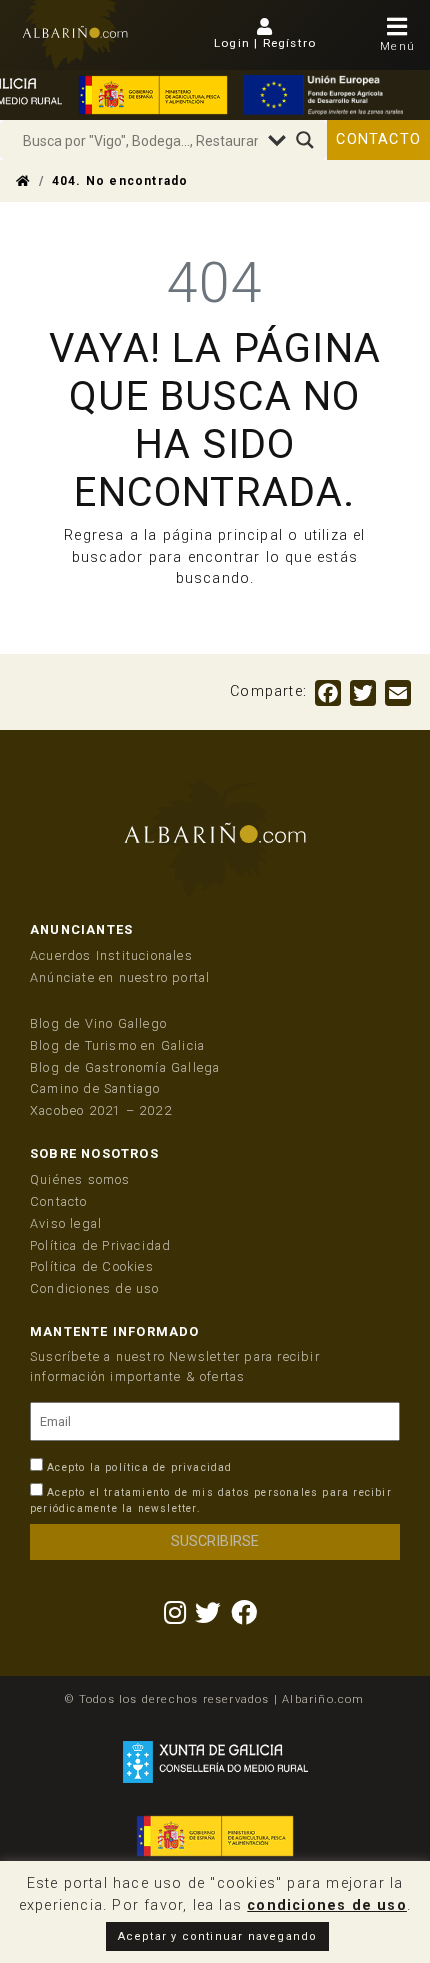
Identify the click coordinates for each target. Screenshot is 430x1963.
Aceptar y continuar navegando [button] (218, 1936)
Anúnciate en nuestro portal (120, 977)
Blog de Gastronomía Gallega (125, 1067)
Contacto (378, 139)
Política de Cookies (92, 1266)
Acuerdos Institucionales (111, 955)
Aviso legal (66, 1223)
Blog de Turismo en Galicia (117, 1045)
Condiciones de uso (95, 1288)
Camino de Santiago (95, 1088)
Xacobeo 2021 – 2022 (101, 1110)
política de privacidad (168, 1467)
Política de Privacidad (100, 1245)
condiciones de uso (327, 1905)
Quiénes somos (80, 1179)
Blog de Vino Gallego (98, 1023)
